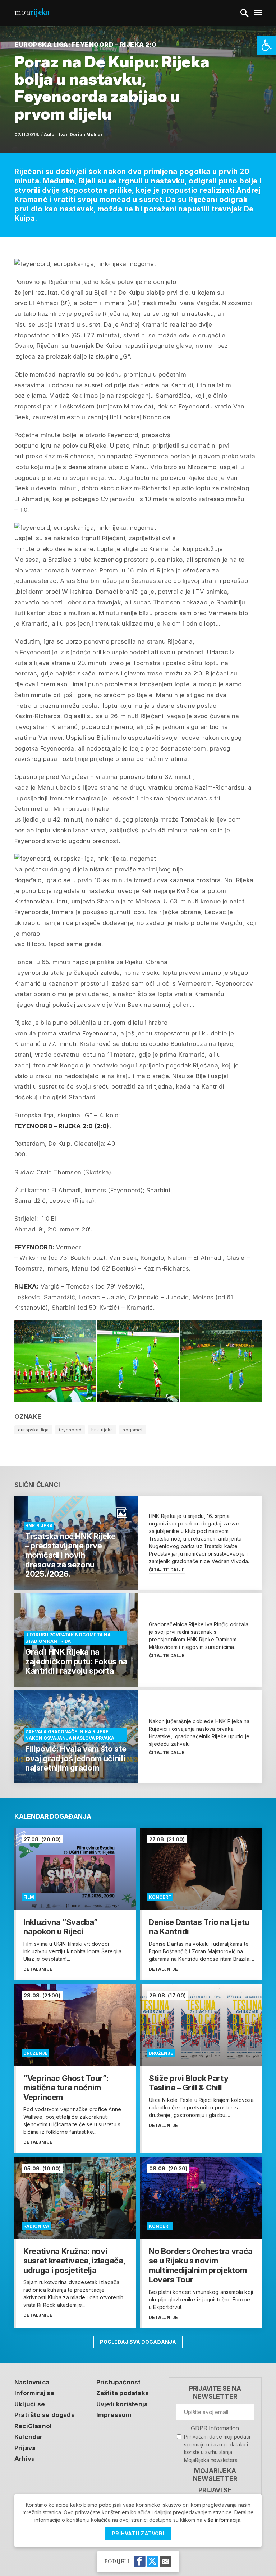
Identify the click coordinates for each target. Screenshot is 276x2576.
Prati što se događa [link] (45, 2415)
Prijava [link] (25, 2448)
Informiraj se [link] (34, 2393)
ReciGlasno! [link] (33, 2426)
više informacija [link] (222, 2520)
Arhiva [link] (25, 2459)
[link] (267, 45)
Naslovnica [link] (32, 2382)
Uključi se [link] (30, 2404)
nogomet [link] (132, 1430)
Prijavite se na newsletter (215, 2392)
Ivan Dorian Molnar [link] (81, 134)
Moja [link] (32, 12)
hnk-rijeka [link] (102, 1430)
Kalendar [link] (29, 2437)
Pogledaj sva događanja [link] (138, 2342)
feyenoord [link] (70, 1430)
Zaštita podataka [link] (123, 2393)
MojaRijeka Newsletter (215, 2475)
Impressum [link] (114, 2415)
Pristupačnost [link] (119, 2382)
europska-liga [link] (33, 1430)
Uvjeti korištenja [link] (122, 2404)
